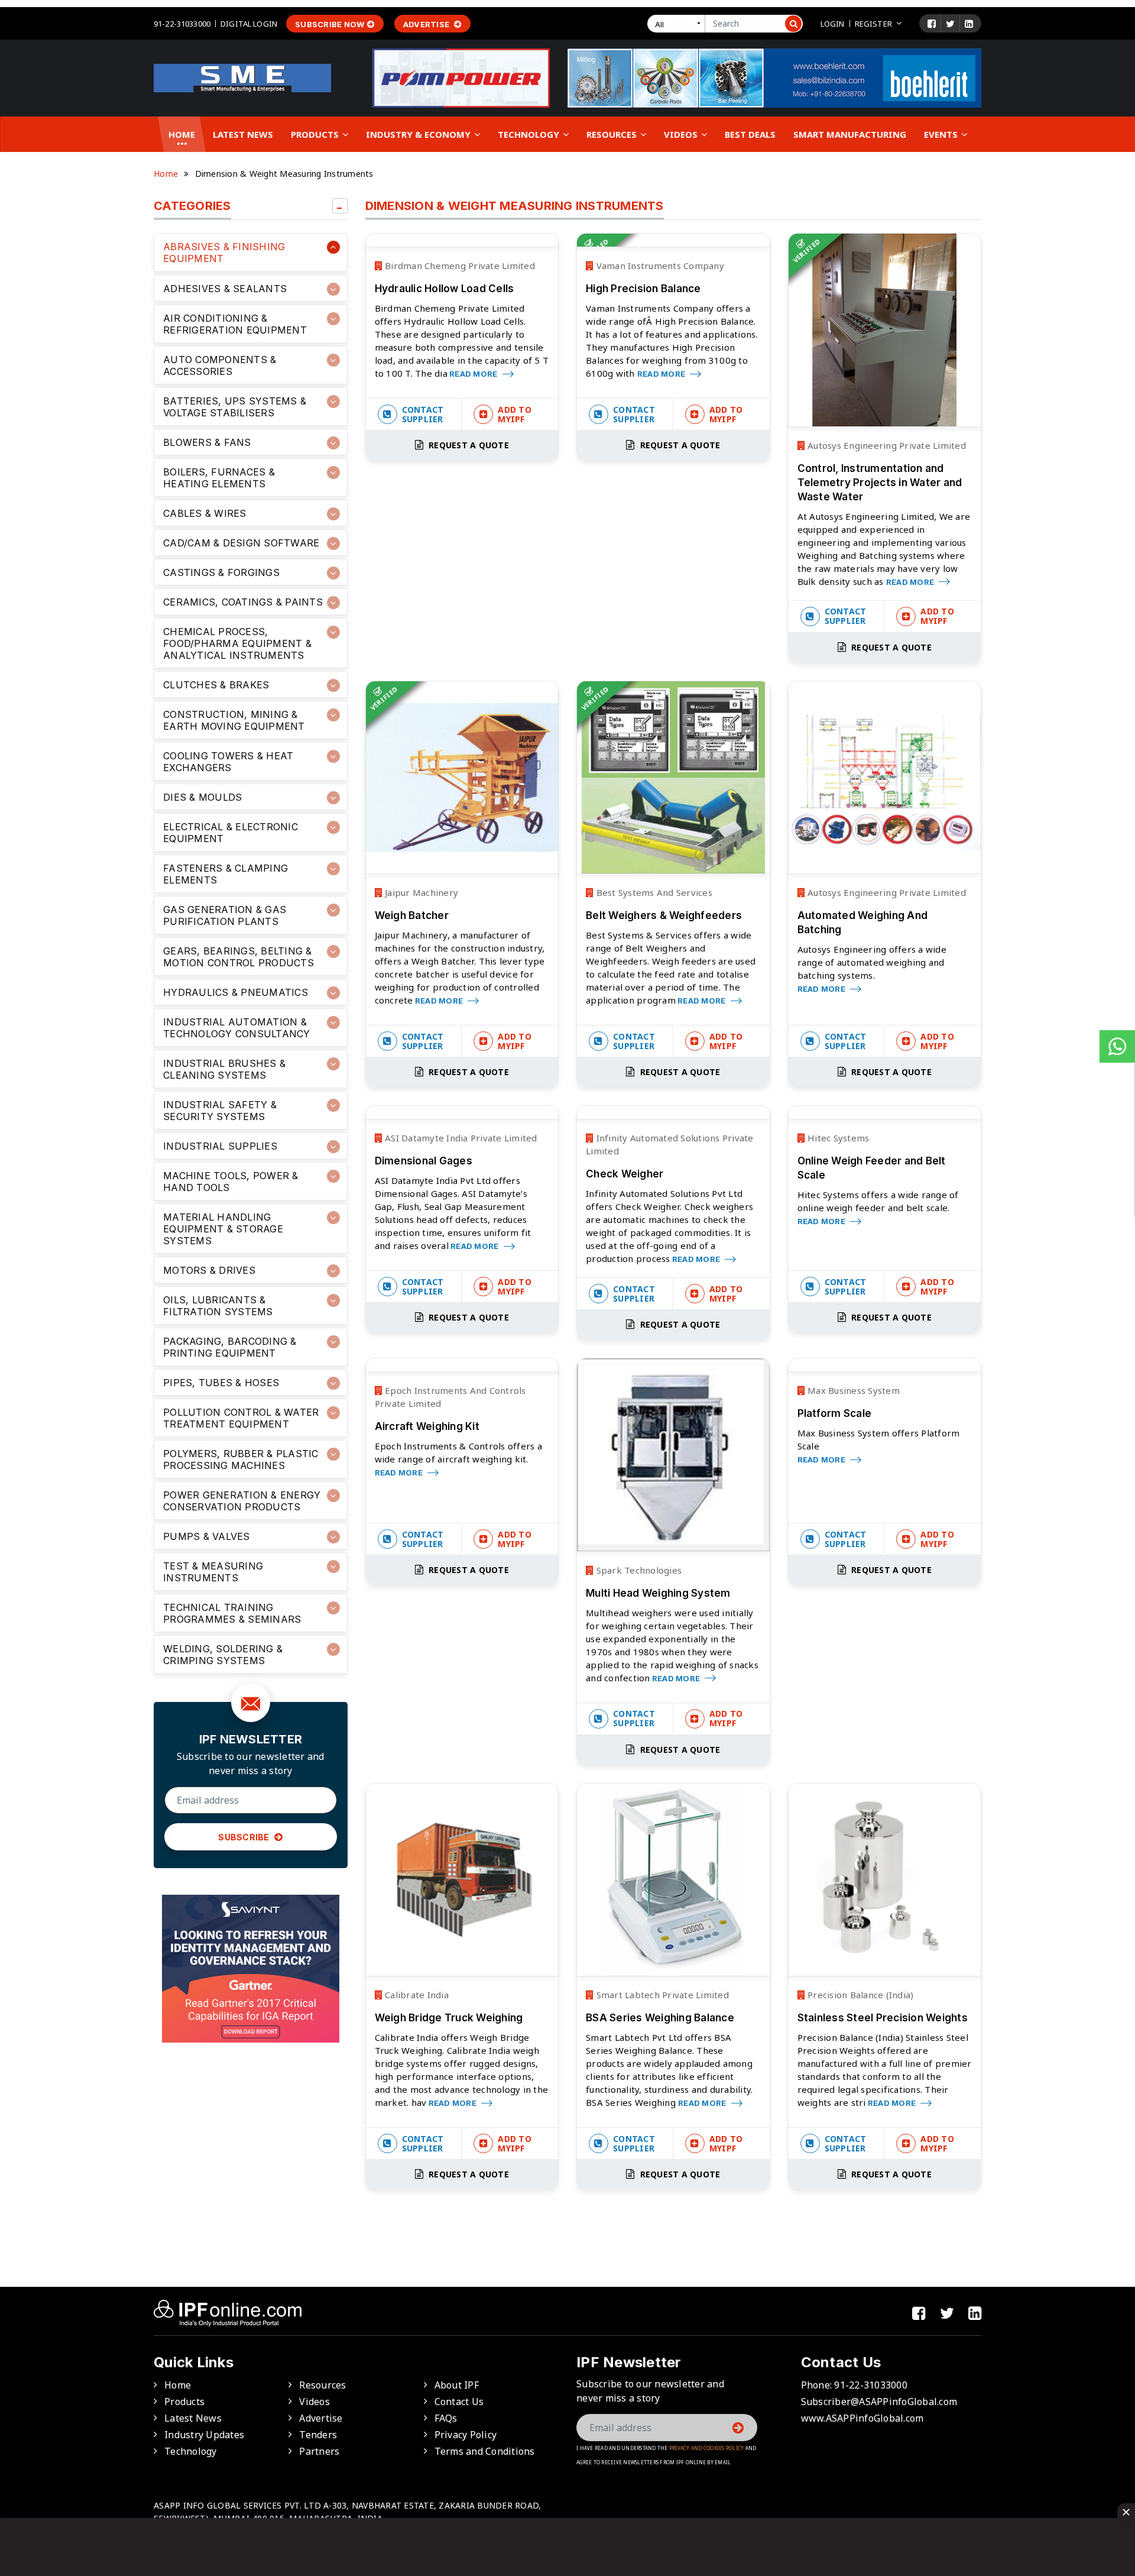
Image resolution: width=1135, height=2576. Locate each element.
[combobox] (679, 24)
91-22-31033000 (182, 24)
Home (182, 134)
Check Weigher (625, 1174)
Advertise (427, 24)
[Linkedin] (969, 24)
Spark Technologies (638, 1570)
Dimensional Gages (424, 1161)
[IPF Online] (242, 77)
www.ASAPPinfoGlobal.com (862, 2418)
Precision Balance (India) (860, 1995)
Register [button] (873, 24)
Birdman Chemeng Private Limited (459, 266)
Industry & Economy (419, 134)
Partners (319, 2451)
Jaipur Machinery (420, 892)
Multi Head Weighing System (658, 1593)
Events (942, 134)
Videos (682, 134)
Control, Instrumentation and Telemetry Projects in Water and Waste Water (880, 483)
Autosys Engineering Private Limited (886, 445)
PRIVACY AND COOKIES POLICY (707, 2448)
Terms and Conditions (485, 2451)
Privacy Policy (466, 2435)
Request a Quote (468, 445)
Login (833, 24)
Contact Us (459, 2402)
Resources (613, 134)
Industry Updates (204, 2435)
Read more (474, 374)
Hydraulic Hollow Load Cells (445, 289)
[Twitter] (950, 24)
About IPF (457, 2385)
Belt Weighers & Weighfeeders (664, 915)
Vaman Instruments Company (659, 266)
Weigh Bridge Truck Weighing (449, 2018)
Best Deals (750, 134)
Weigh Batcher (412, 915)
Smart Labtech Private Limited (661, 1995)
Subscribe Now (330, 24)
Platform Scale (835, 1413)
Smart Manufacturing (850, 134)
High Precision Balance (643, 289)
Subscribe (245, 1837)
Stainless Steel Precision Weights (883, 2018)
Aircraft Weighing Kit (427, 1426)
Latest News (243, 134)
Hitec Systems (837, 1138)
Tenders (318, 2435)
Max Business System (852, 1390)
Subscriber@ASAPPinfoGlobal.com (879, 2402)
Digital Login (249, 24)
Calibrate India (416, 1995)
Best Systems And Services (653, 892)
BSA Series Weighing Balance (660, 2018)
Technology (530, 134)
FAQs (446, 2418)
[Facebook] (932, 24)
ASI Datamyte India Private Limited (460, 1138)
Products (316, 134)
